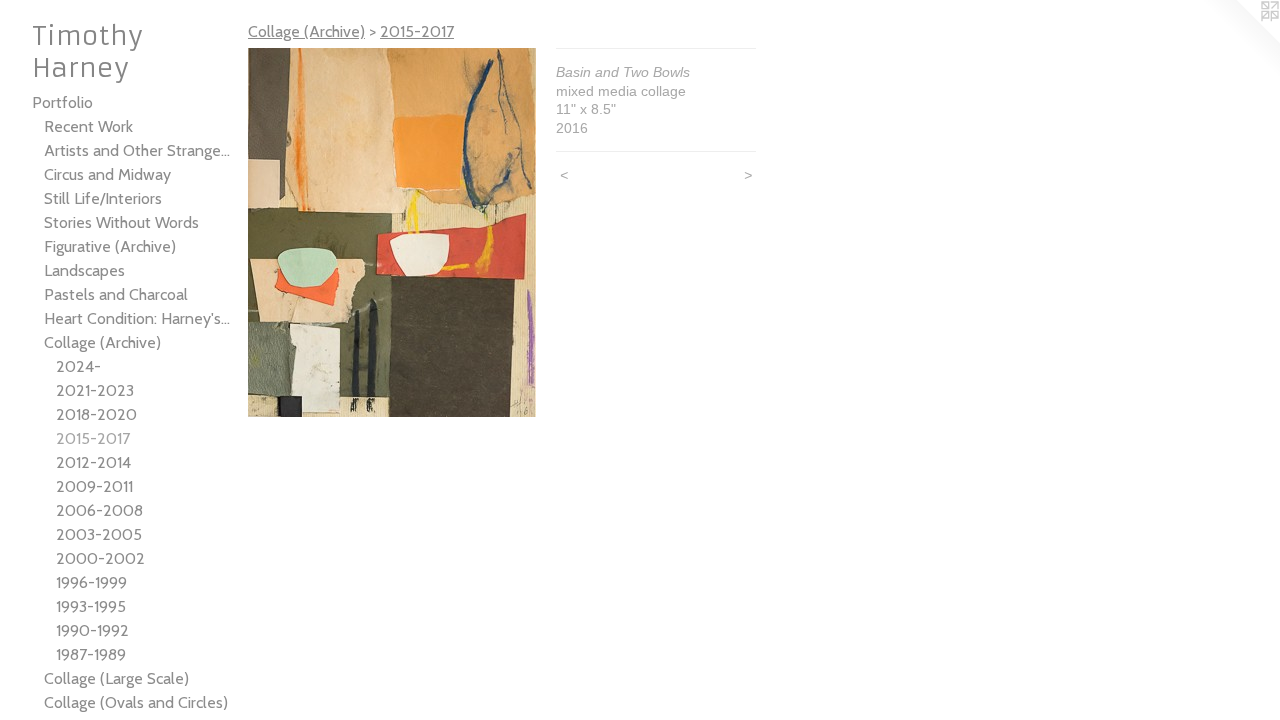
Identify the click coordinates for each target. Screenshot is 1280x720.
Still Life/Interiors (103, 198)
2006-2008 (99, 510)
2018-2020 (96, 414)
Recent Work (88, 126)
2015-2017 (93, 438)
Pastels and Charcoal (116, 294)
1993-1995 (91, 606)
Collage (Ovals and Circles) (136, 702)
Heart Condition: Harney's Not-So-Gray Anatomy (138, 318)
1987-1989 (91, 654)
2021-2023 (95, 390)
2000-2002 (100, 558)
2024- (78, 366)
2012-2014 (93, 462)
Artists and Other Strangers (138, 150)
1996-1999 (91, 582)
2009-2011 (94, 486)
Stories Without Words (121, 222)
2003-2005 (99, 534)
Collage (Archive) (102, 342)
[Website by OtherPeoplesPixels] (1240, 40)
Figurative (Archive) (110, 246)
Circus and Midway (107, 174)
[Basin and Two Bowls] (392, 232)
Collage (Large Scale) (116, 678)
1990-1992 (92, 630)
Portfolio (62, 102)
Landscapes (84, 270)
